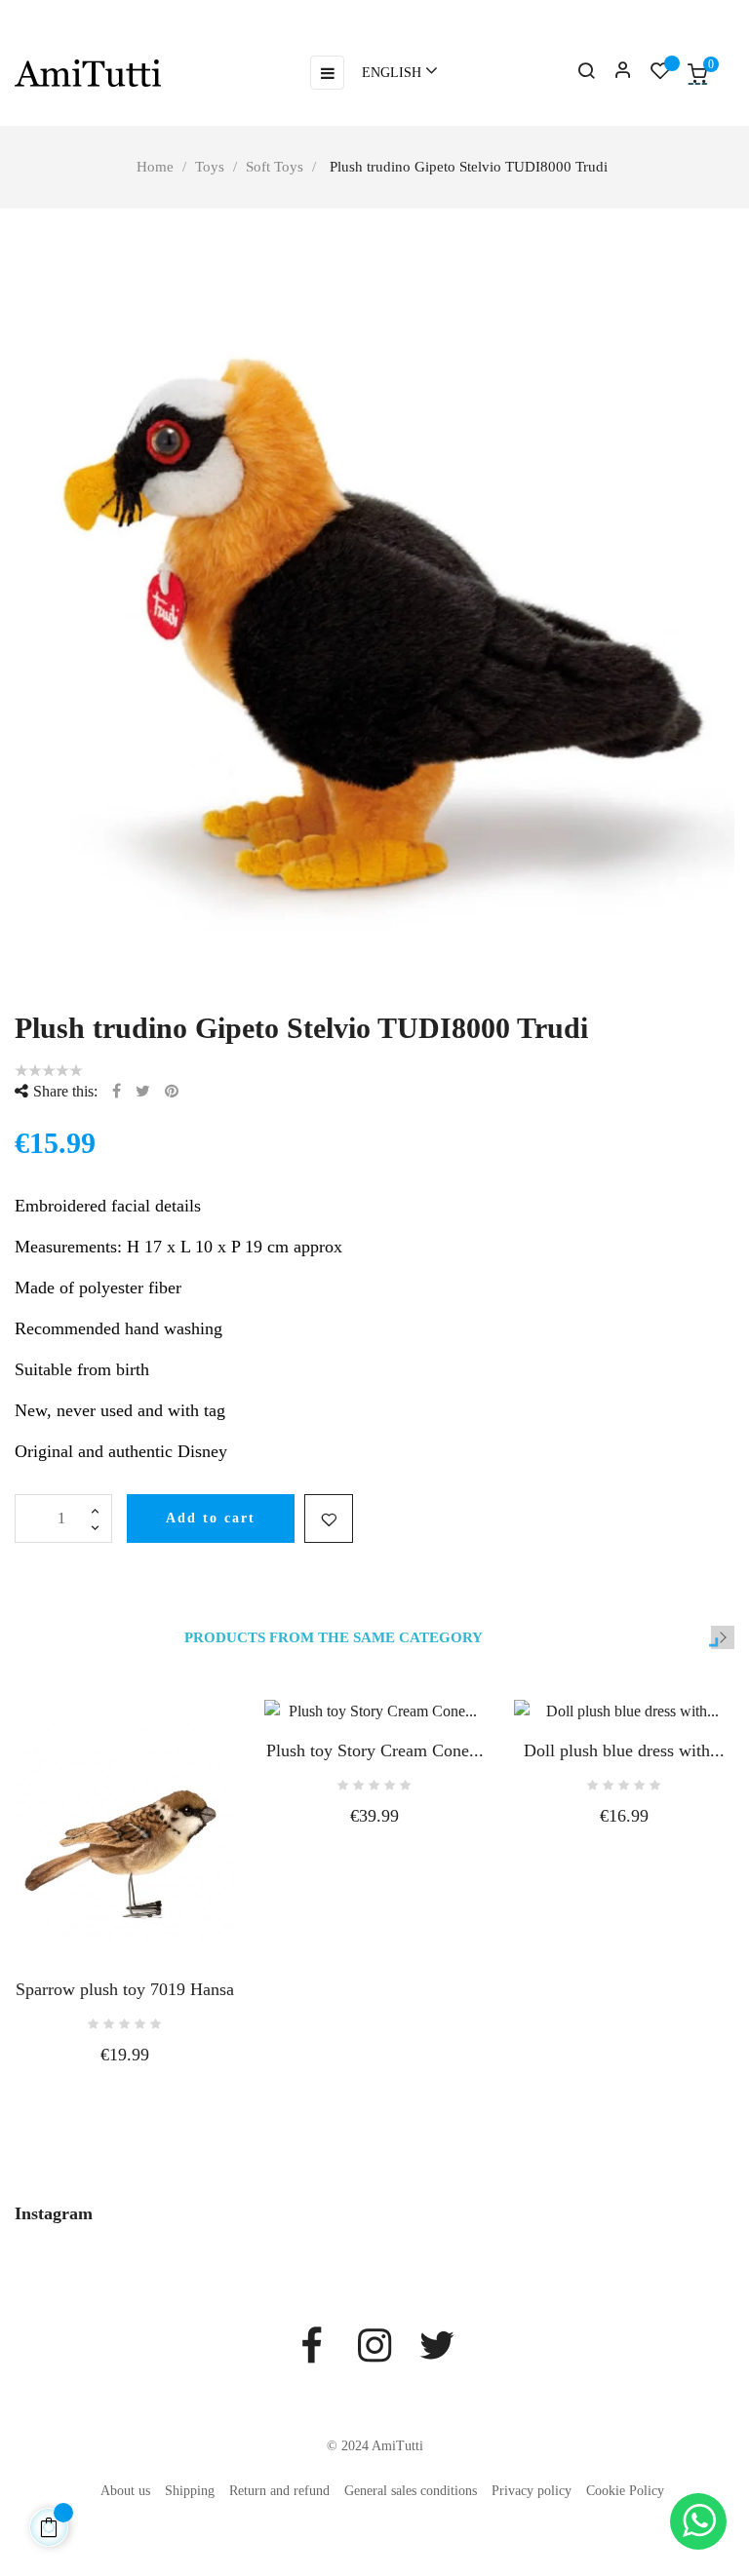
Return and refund (279, 2491)
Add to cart (211, 1518)
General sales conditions (411, 2491)
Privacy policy (532, 2491)
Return (23, 10)
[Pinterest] (172, 1091)
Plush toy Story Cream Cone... (375, 1750)
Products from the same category (334, 1638)
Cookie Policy (625, 2491)
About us (125, 2491)
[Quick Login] (614, 73)
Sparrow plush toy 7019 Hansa (125, 1989)
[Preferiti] (660, 74)
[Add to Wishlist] (329, 1519)
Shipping (190, 2491)
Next (723, 1637)
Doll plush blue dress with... (624, 1750)
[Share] (117, 1091)
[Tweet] (143, 1091)
